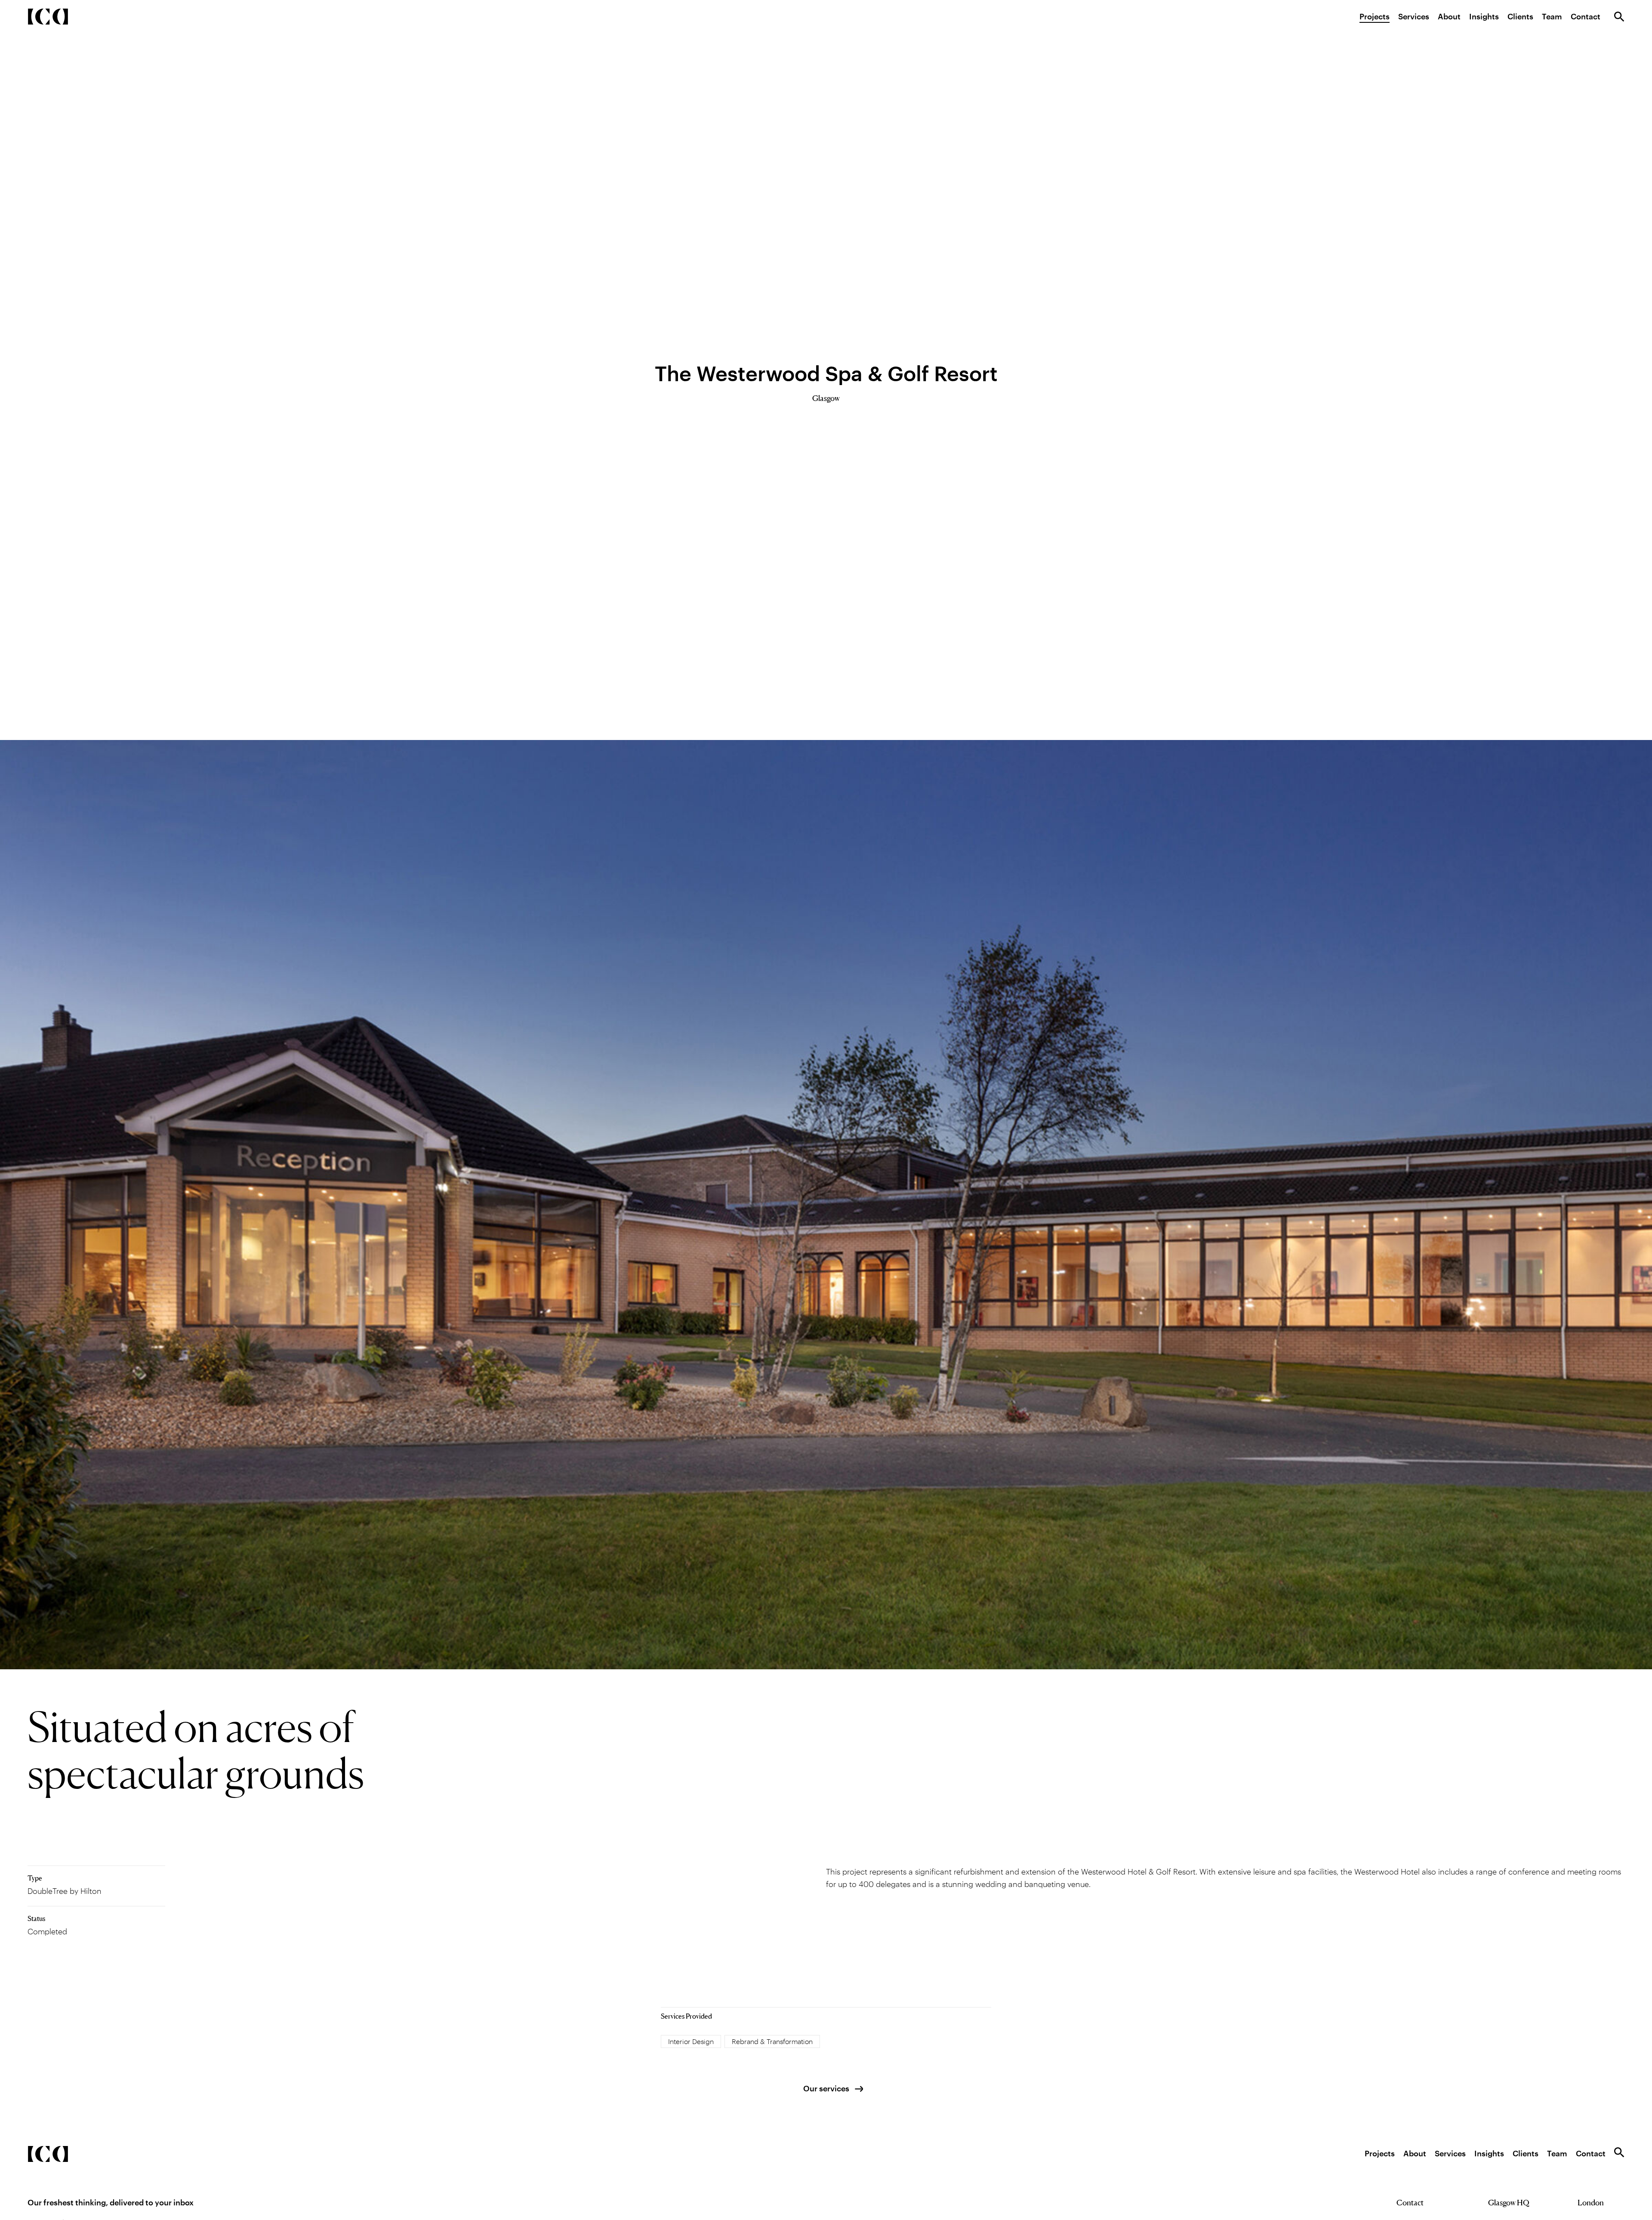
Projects (1375, 16)
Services (1414, 16)
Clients (1520, 16)
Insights (1484, 16)
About (1449, 16)
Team (1552, 16)
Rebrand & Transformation (772, 2041)
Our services (826, 2088)
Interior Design (691, 2041)
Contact (1586, 16)
